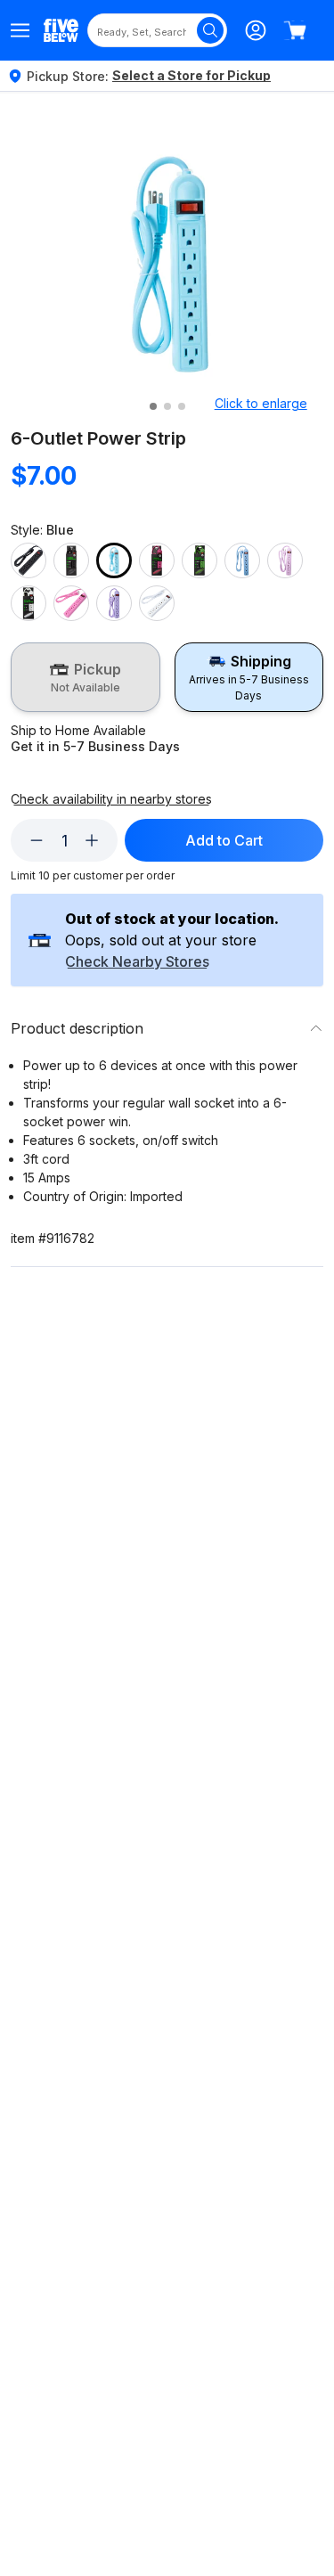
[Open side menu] (20, 30)
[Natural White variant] (29, 603)
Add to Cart (224, 840)
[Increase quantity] (92, 840)
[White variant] (157, 603)
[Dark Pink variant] (157, 560)
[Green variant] (200, 560)
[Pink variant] (71, 603)
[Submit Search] (210, 30)
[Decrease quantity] (37, 840)
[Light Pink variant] (285, 560)
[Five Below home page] (61, 30)
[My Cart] (295, 30)
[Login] (256, 30)
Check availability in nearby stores (111, 799)
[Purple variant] (114, 603)
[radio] (86, 677)
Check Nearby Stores (137, 962)
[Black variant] (29, 560)
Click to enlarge (261, 403)
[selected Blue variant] (114, 560)
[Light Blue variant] (242, 560)
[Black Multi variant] (71, 560)
